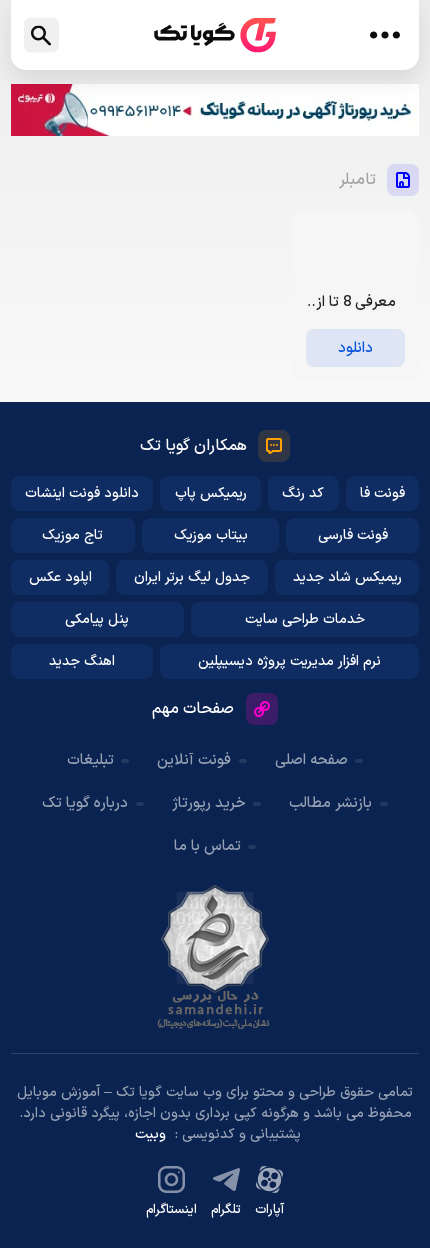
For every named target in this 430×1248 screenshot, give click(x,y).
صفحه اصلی (311, 760)
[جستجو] (41, 35)
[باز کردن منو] (384, 35)
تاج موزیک (72, 535)
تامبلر (357, 180)
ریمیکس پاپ (211, 493)
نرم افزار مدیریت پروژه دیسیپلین (289, 661)
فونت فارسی (353, 535)
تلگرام (226, 1210)
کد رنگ (303, 493)
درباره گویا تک (85, 803)
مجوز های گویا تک (215, 957)
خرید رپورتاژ (209, 803)
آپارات (269, 1210)
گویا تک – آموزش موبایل (215, 35)
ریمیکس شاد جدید (347, 577)
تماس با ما (207, 846)
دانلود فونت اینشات (82, 493)
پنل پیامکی (97, 619)
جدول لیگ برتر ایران (192, 577)
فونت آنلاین (194, 760)
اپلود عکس (60, 577)
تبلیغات (90, 760)
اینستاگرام (171, 1210)
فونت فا (382, 493)
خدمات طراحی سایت (305, 619)
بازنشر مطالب (330, 803)
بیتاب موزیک (211, 535)
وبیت (150, 1134)
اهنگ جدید (82, 661)
